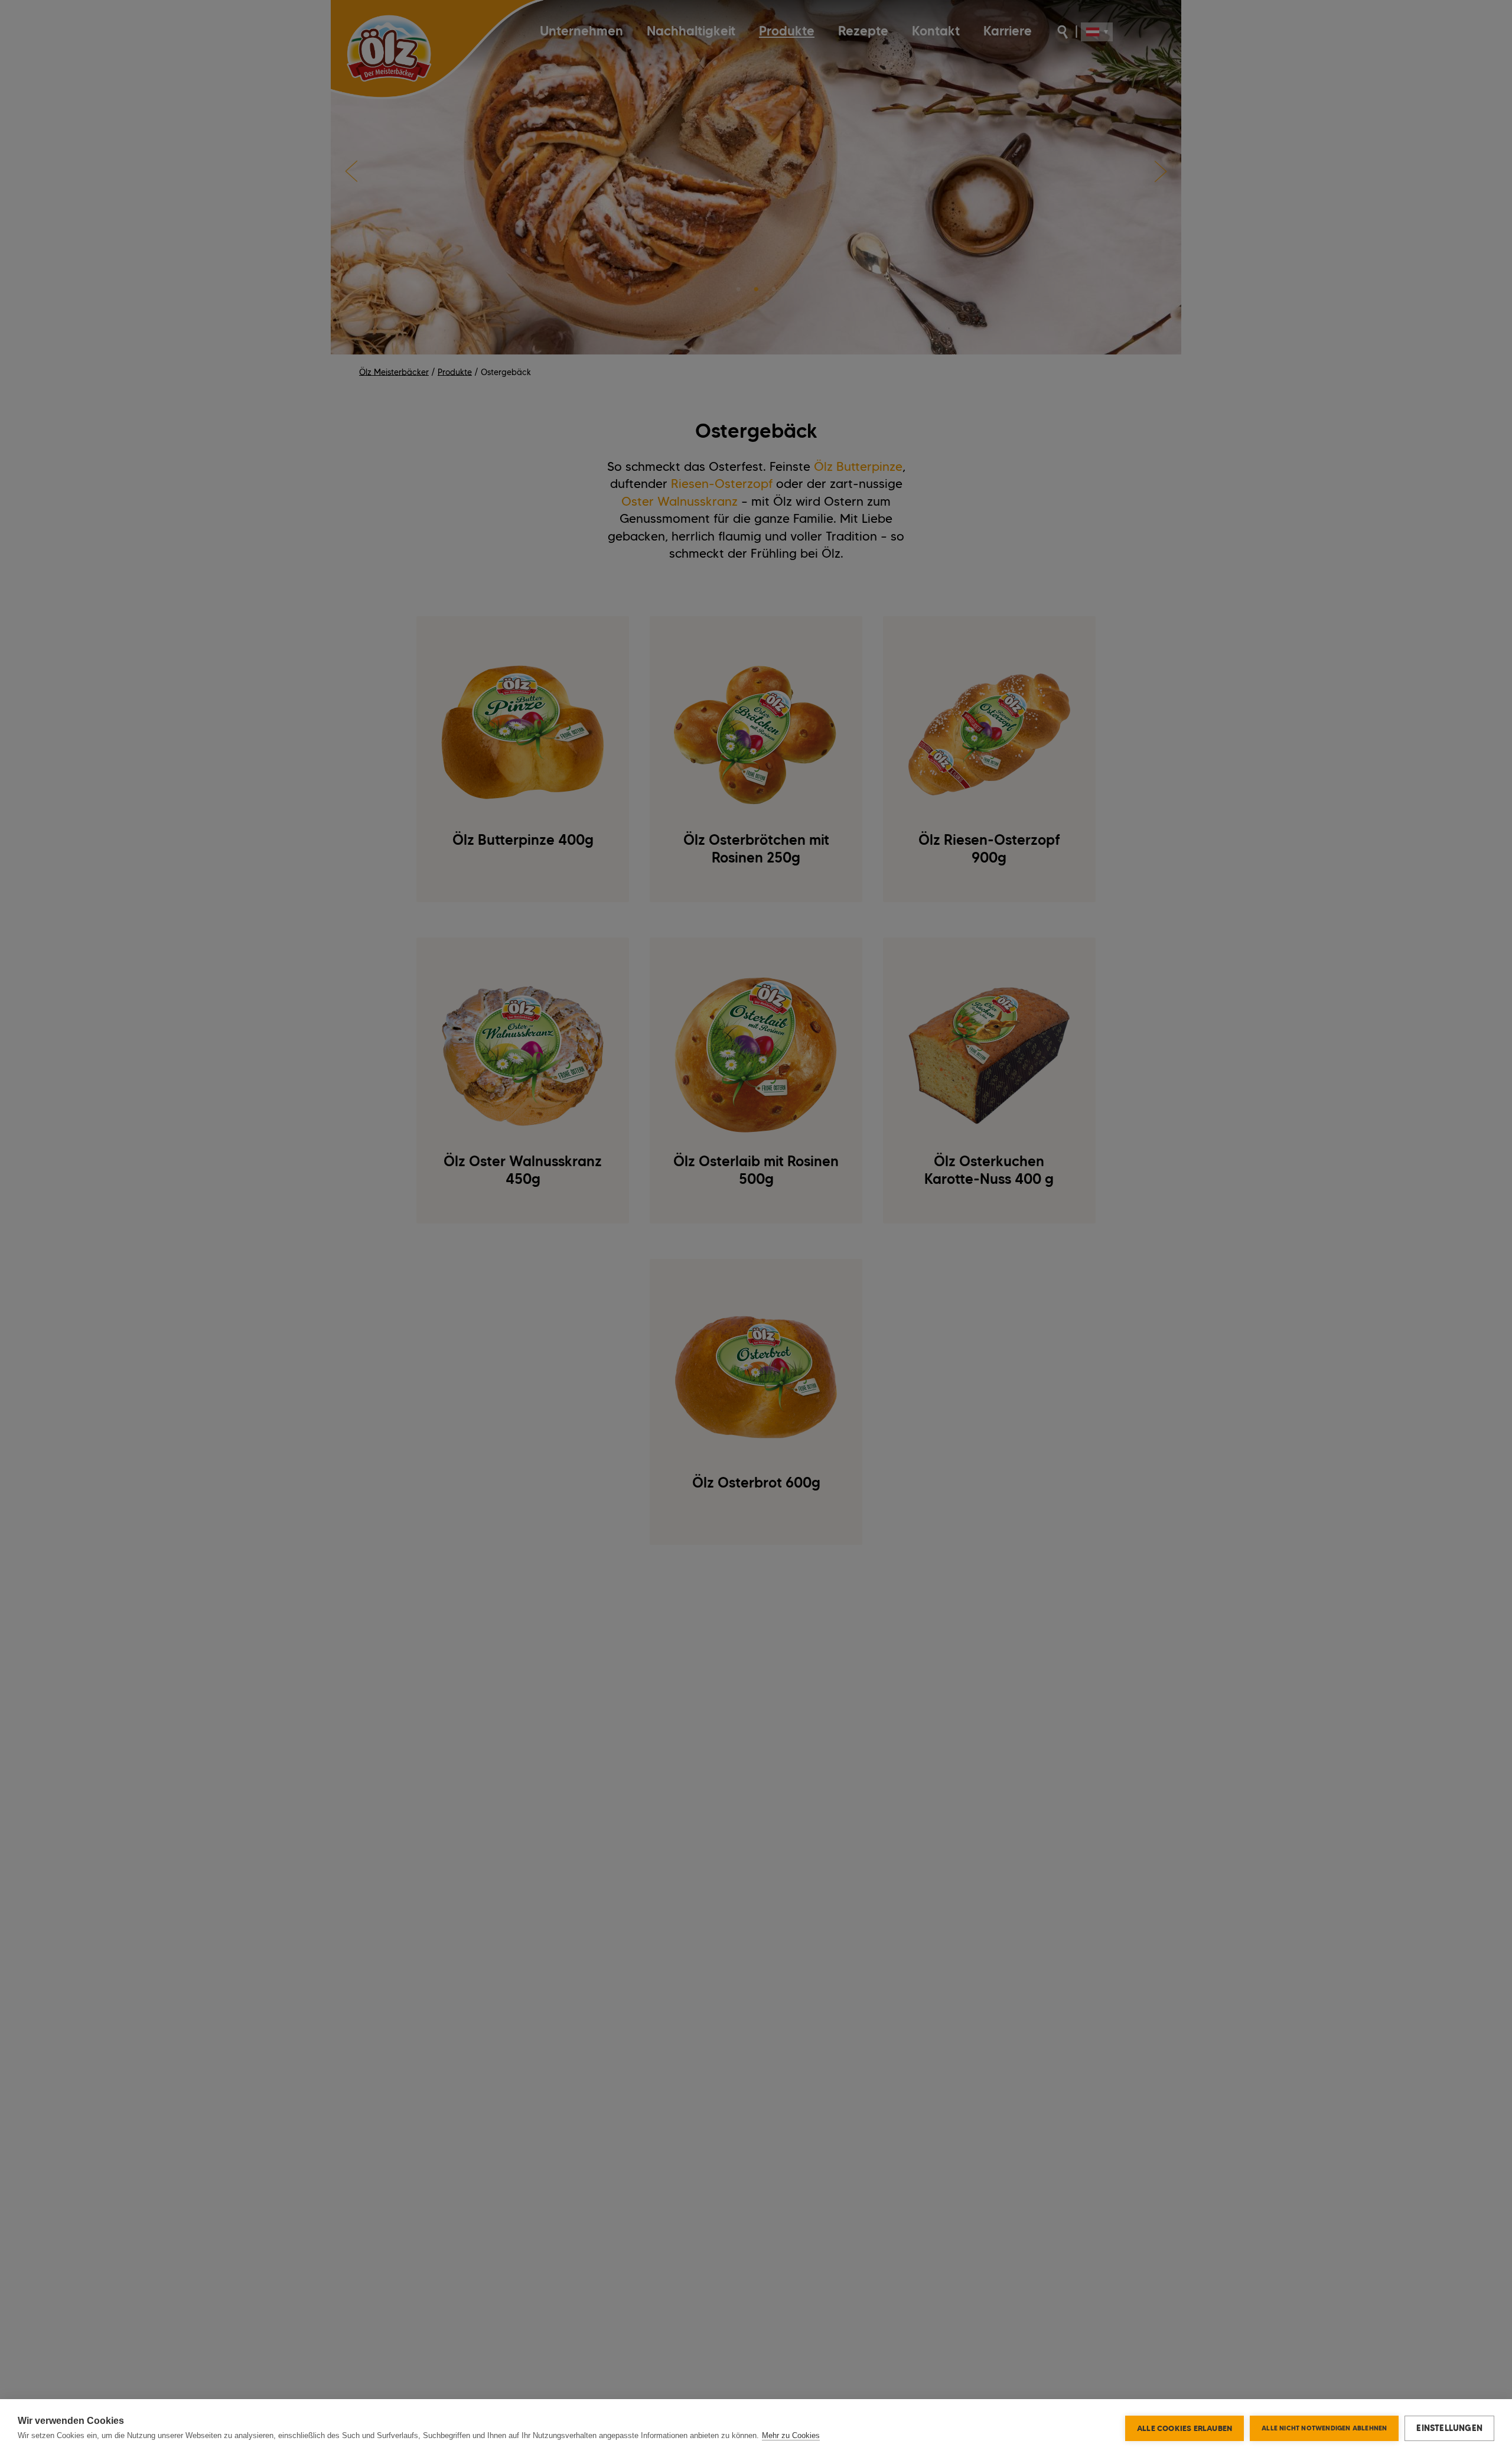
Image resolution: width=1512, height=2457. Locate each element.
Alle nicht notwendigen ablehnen (1324, 2428)
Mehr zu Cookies (791, 2435)
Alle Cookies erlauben (1184, 2428)
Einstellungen (1449, 2428)
